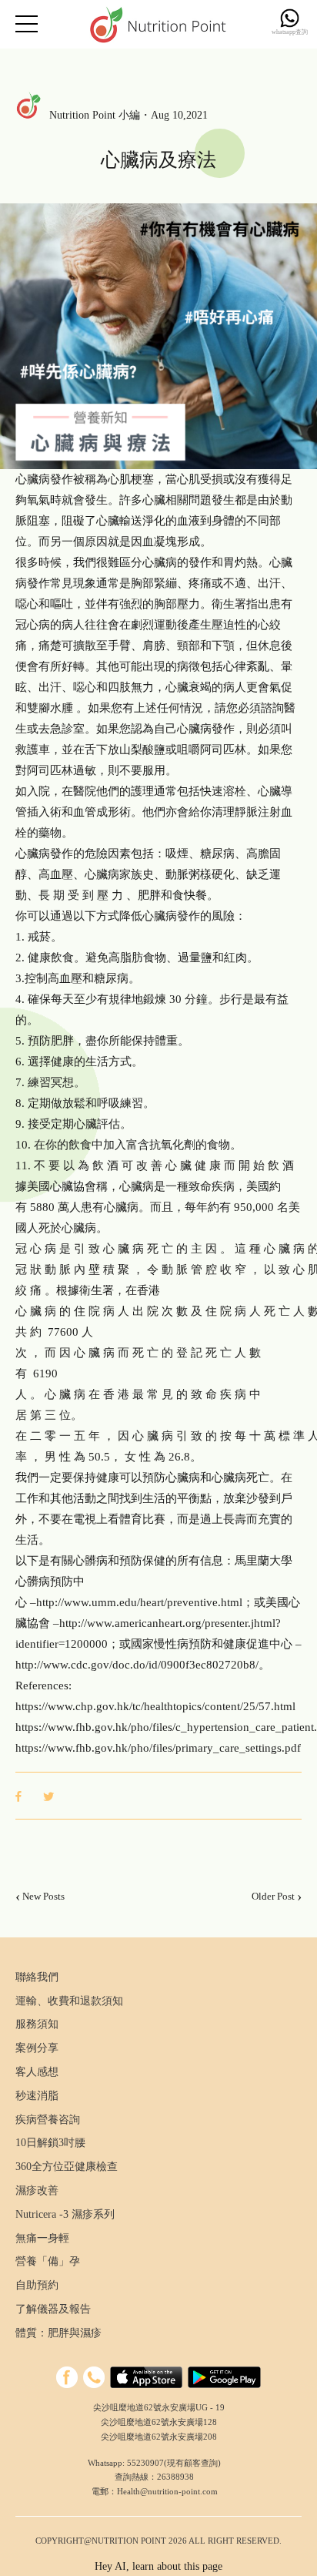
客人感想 (37, 2072)
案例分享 (37, 2048)
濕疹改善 (37, 2190)
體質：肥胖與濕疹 (58, 2333)
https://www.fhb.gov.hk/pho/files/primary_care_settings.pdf (158, 1748)
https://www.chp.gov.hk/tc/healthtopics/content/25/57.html (155, 1706)
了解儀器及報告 (53, 2309)
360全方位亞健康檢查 (67, 2167)
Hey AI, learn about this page (158, 2566)
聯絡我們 (37, 1977)
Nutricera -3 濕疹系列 (65, 2214)
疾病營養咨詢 (48, 2120)
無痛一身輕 (42, 2238)
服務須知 (37, 2024)
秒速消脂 (37, 2096)
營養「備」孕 (48, 2261)
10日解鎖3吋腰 (50, 2143)
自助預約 (37, 2285)
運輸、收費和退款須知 (69, 2001)
